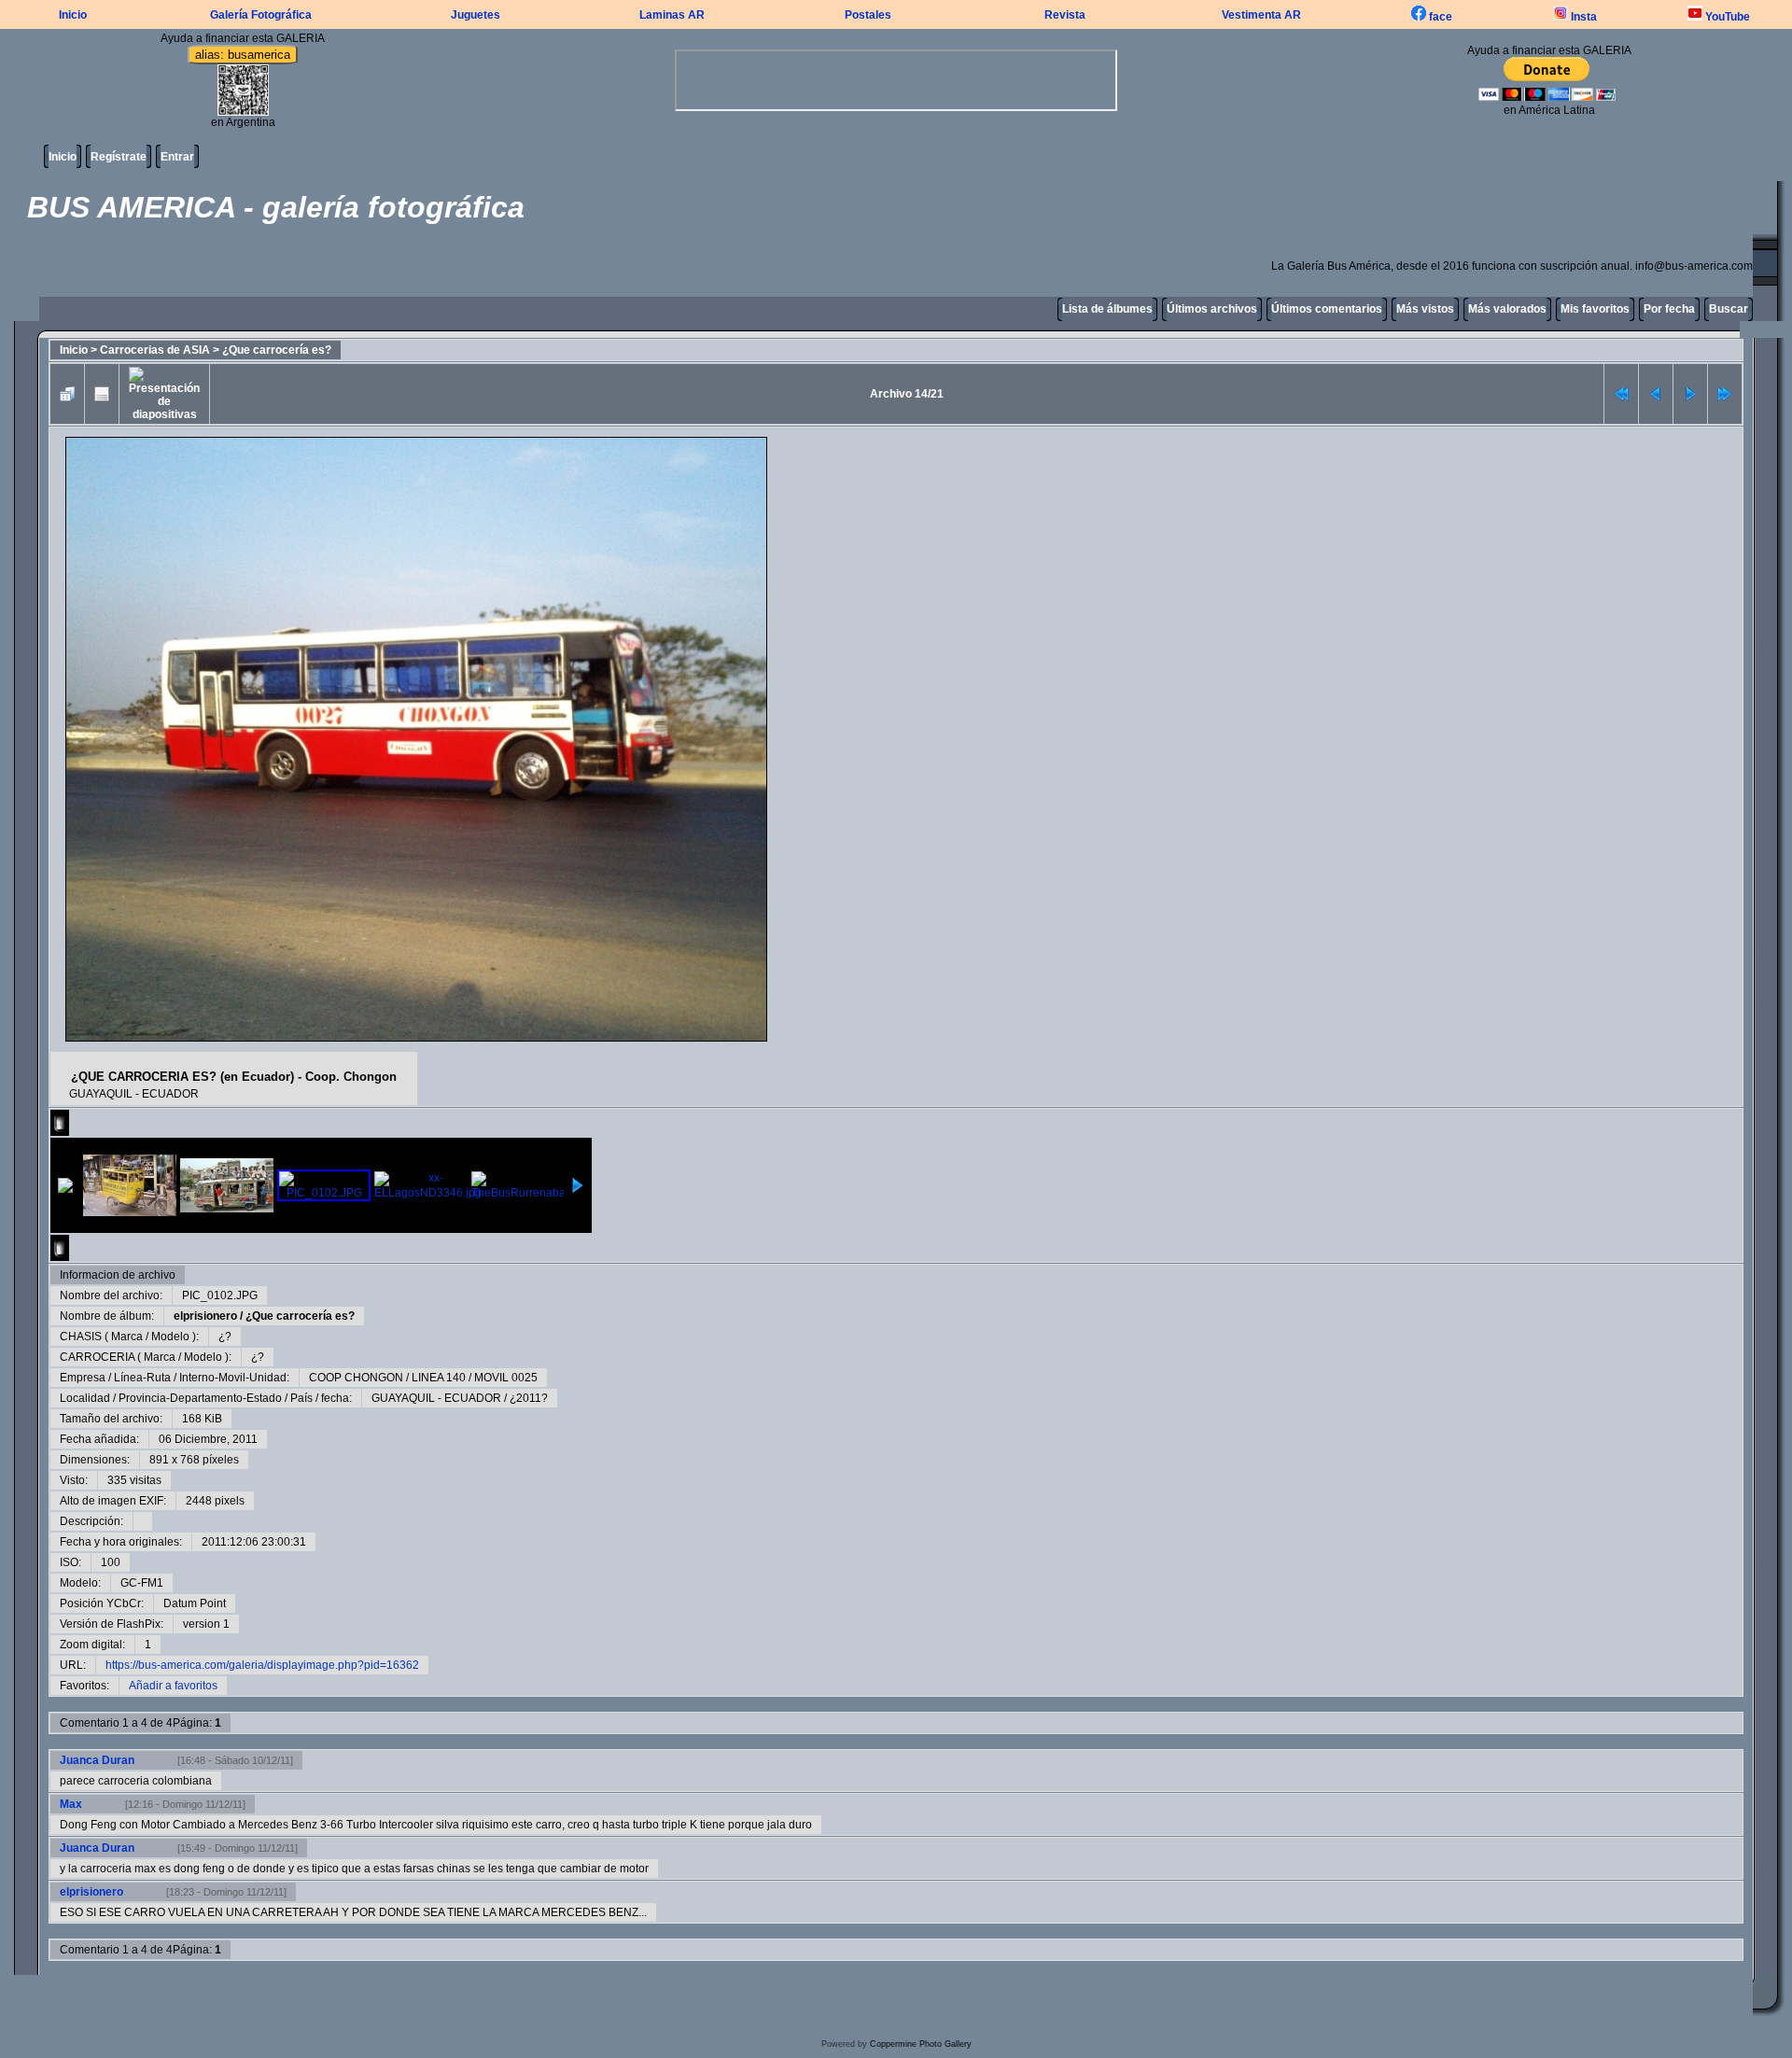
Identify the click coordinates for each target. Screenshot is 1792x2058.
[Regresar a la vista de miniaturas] (67, 394)
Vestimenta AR (1261, 15)
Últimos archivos (1212, 309)
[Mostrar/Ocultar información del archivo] (102, 394)
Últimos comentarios (1327, 309)
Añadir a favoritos (173, 1686)
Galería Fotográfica (261, 15)
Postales (868, 15)
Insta (1582, 17)
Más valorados (1507, 309)
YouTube (1726, 17)
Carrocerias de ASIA (155, 350)
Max (71, 1804)
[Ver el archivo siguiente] (1690, 394)
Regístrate (119, 157)
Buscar (1729, 309)
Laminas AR (672, 15)
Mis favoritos (1595, 309)
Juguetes (476, 15)
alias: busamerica (243, 55)
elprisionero (205, 1316)
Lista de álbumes (1107, 309)
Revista (1065, 15)
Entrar (177, 157)
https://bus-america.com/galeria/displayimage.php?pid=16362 (262, 1665)
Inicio (73, 15)
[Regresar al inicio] (1621, 394)
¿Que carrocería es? (277, 350)
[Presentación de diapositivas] (164, 394)
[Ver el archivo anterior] (1656, 394)
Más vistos (1425, 309)
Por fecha (1669, 309)
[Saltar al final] (1725, 394)
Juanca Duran (97, 1760)
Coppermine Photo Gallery (921, 2044)
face (1439, 17)
